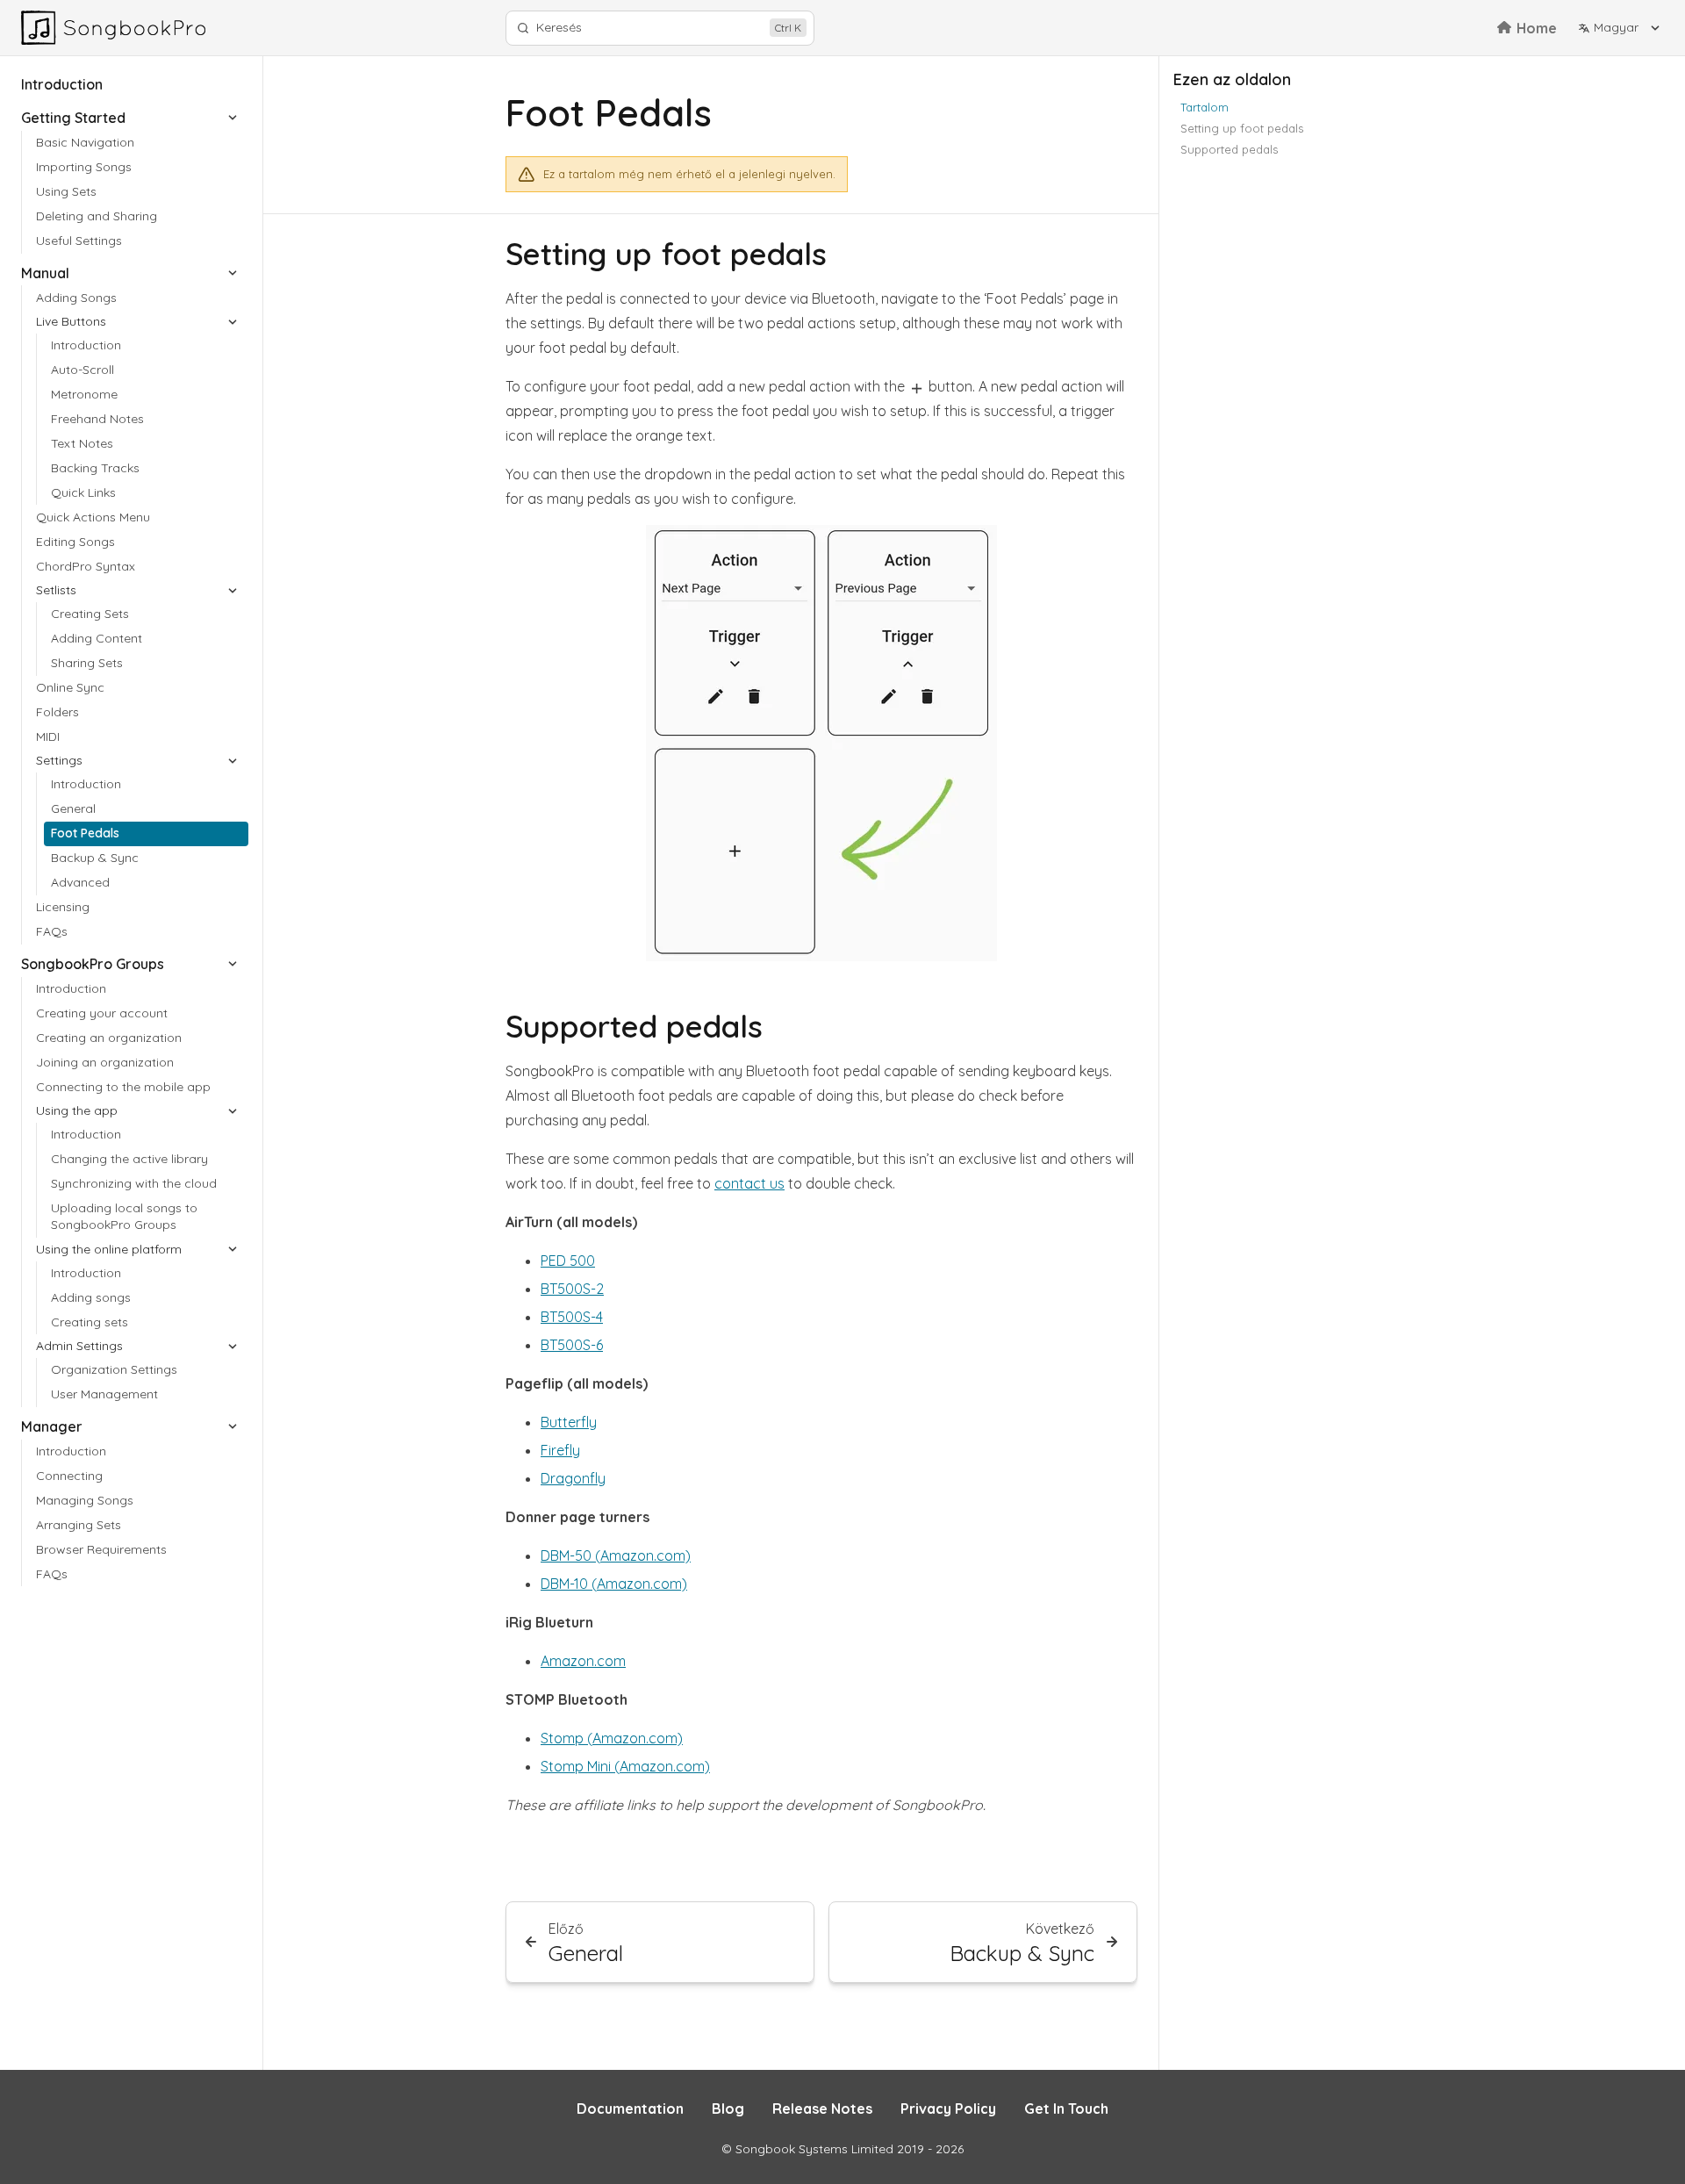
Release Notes (822, 2109)
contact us (749, 1183)
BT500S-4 (572, 1317)
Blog (728, 2109)
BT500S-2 (572, 1289)
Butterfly (569, 1422)
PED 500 (568, 1261)
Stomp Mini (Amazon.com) (625, 1766)
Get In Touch (1066, 2109)
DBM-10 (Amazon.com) (614, 1584)
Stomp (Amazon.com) (612, 1738)
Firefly (560, 1450)
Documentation (630, 2109)
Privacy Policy (948, 2109)
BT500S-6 (572, 1345)
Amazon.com (583, 1661)
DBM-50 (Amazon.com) (616, 1555)
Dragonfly (573, 1478)
